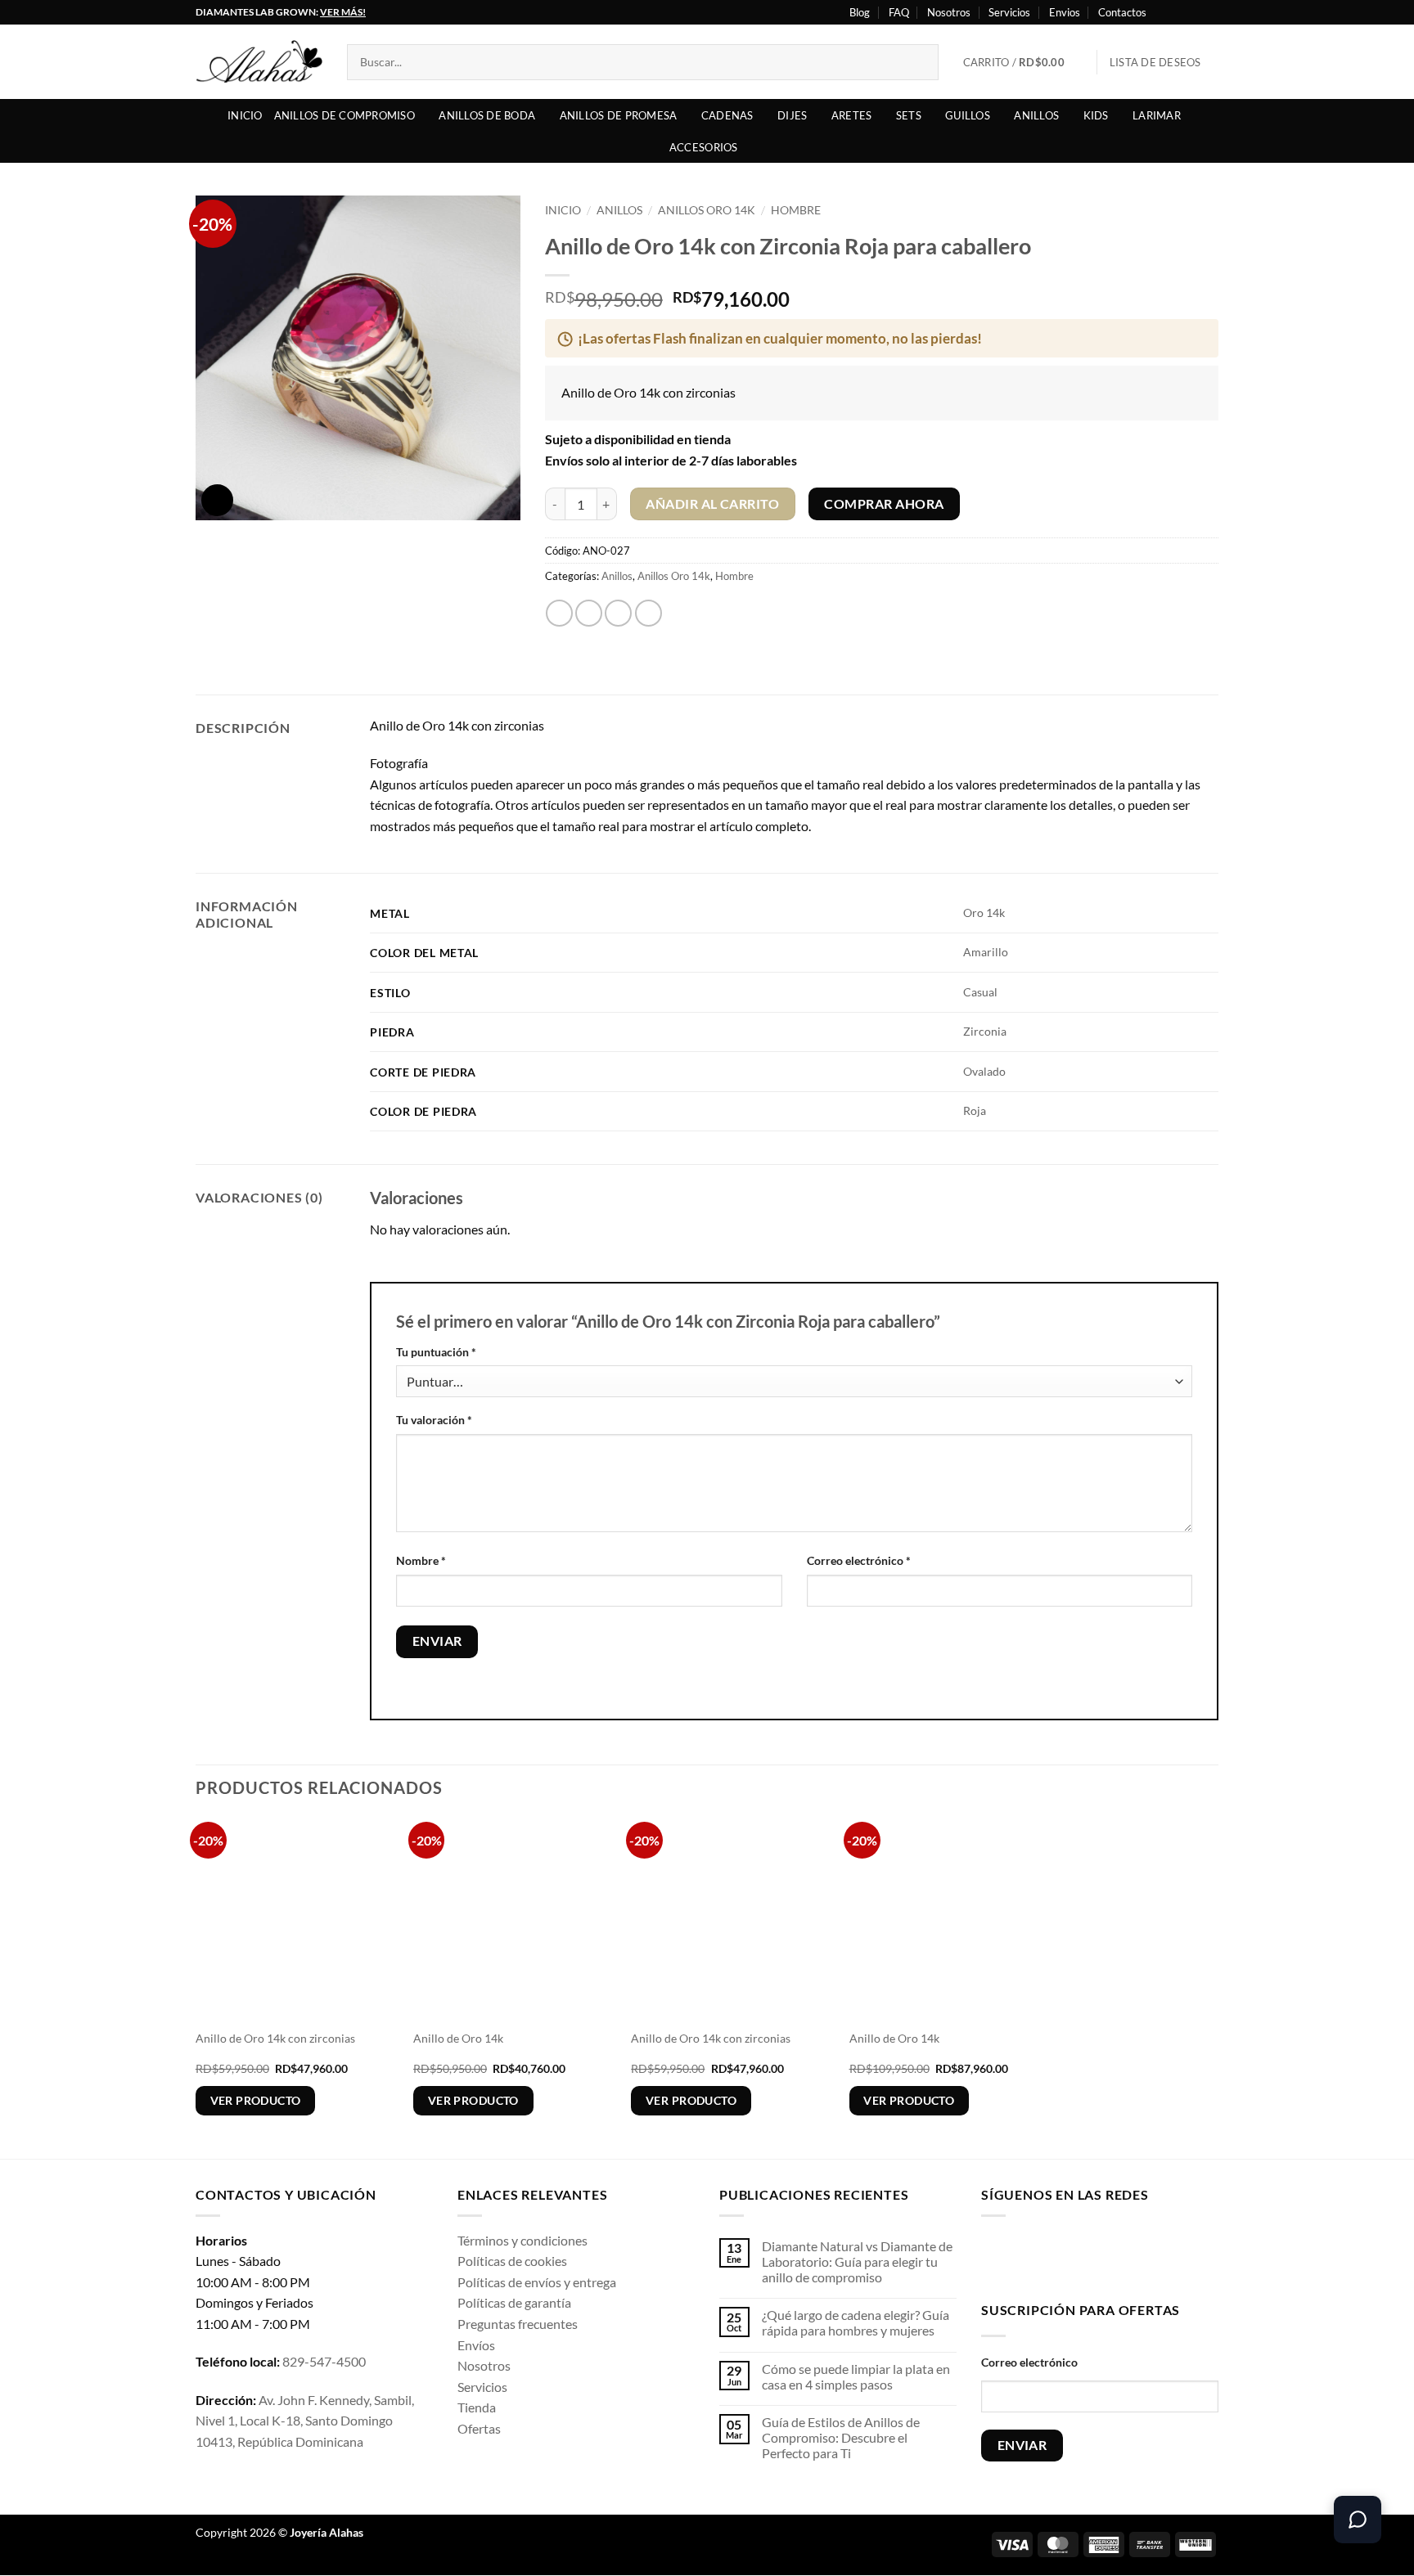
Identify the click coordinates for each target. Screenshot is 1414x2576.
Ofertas (479, 2428)
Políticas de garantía (514, 2302)
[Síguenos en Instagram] (1179, 12)
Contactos (1122, 12)
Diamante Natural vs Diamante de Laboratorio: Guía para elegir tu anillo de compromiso (857, 2261)
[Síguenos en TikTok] (1046, 2256)
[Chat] (1358, 2520)
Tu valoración (434, 1420)
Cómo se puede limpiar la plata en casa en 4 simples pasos (856, 2376)
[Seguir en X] (1195, 12)
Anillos (1036, 115)
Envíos (476, 2345)
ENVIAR (1022, 2445)
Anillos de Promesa (619, 115)
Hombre (796, 210)
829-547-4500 (324, 2361)
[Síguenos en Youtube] (1210, 12)
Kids (1096, 115)
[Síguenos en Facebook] (1164, 12)
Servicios (1009, 12)
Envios (1065, 12)
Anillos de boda (487, 115)
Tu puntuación (436, 1352)
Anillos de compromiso (344, 115)
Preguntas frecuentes (518, 2324)
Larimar (1157, 115)
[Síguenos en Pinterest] (1123, 2256)
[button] (1024, 62)
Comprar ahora (884, 504)
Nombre (421, 1560)
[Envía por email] (618, 613)
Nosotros (949, 12)
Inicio (245, 115)
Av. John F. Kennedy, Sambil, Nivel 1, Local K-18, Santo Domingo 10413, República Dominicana (305, 2421)
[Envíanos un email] (1098, 2256)
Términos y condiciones (522, 2240)
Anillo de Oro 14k (458, 2038)
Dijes (792, 115)
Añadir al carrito (712, 504)
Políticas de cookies (512, 2261)
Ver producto (256, 2100)
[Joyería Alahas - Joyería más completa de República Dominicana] (259, 62)
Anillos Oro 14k (707, 210)
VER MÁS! (343, 12)
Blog (860, 12)
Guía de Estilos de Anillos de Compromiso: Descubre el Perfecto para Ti (841, 2437)
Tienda (477, 2407)
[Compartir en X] (589, 613)
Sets (909, 115)
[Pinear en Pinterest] (648, 613)
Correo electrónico (859, 1560)
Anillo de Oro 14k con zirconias (275, 2038)
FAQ (899, 12)
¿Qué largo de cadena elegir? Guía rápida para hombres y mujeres (856, 2322)
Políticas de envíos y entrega (537, 2282)
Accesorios (704, 147)
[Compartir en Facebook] (559, 613)
